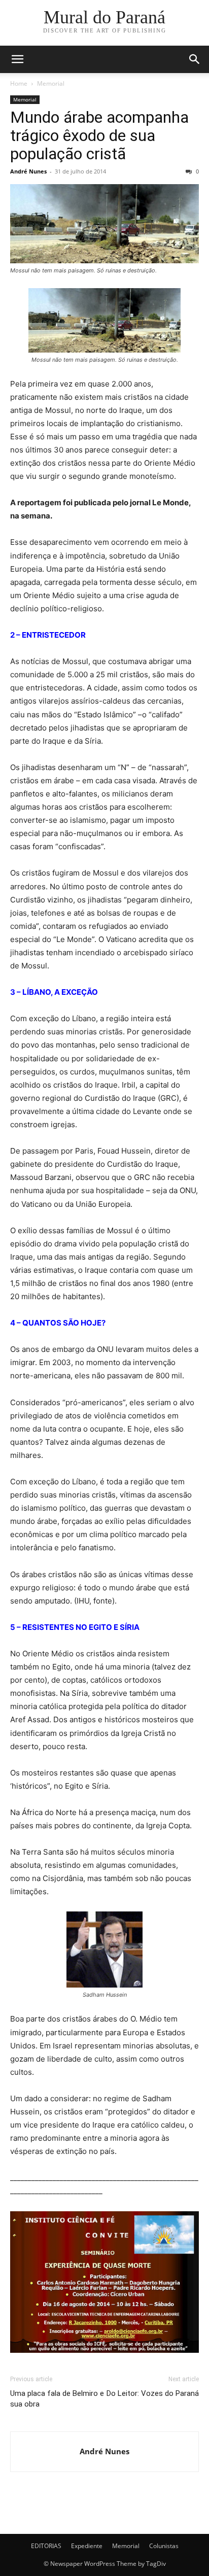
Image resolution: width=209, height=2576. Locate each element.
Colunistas (164, 2546)
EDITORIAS (46, 2546)
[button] (17, 59)
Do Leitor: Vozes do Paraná (153, 2393)
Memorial (51, 83)
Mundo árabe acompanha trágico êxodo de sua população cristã (99, 135)
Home (19, 83)
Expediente (87, 2546)
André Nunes (28, 171)
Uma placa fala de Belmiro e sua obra (57, 2399)
